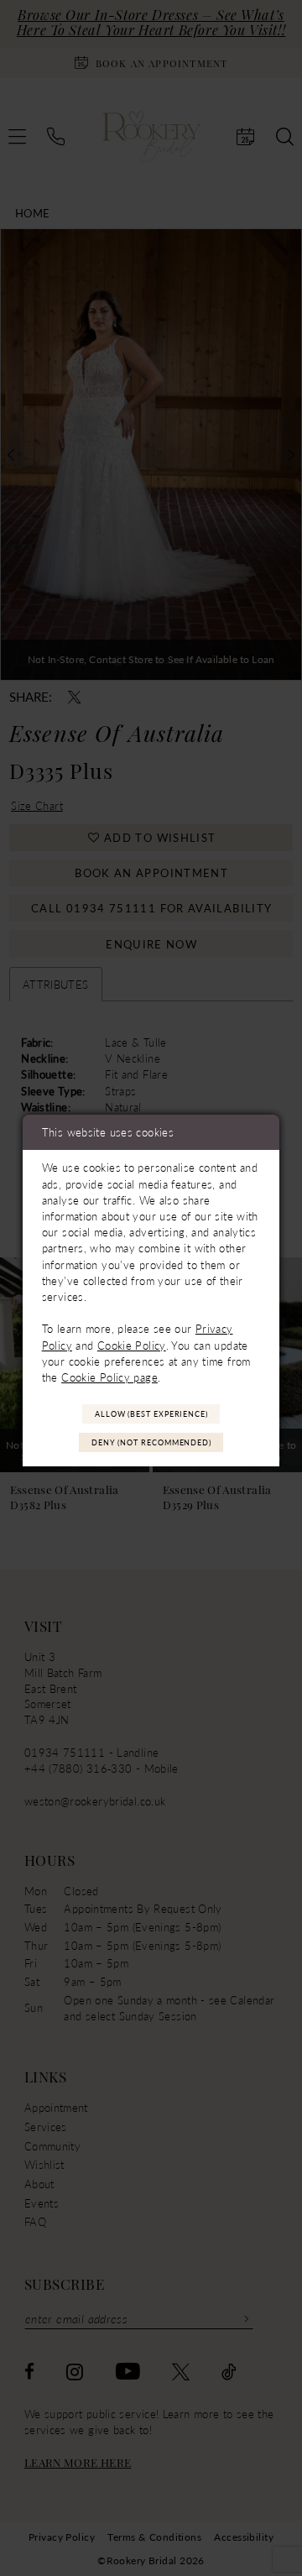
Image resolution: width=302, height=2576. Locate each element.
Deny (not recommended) (151, 1442)
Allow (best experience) (151, 1414)
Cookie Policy (132, 1345)
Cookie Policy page (109, 1377)
